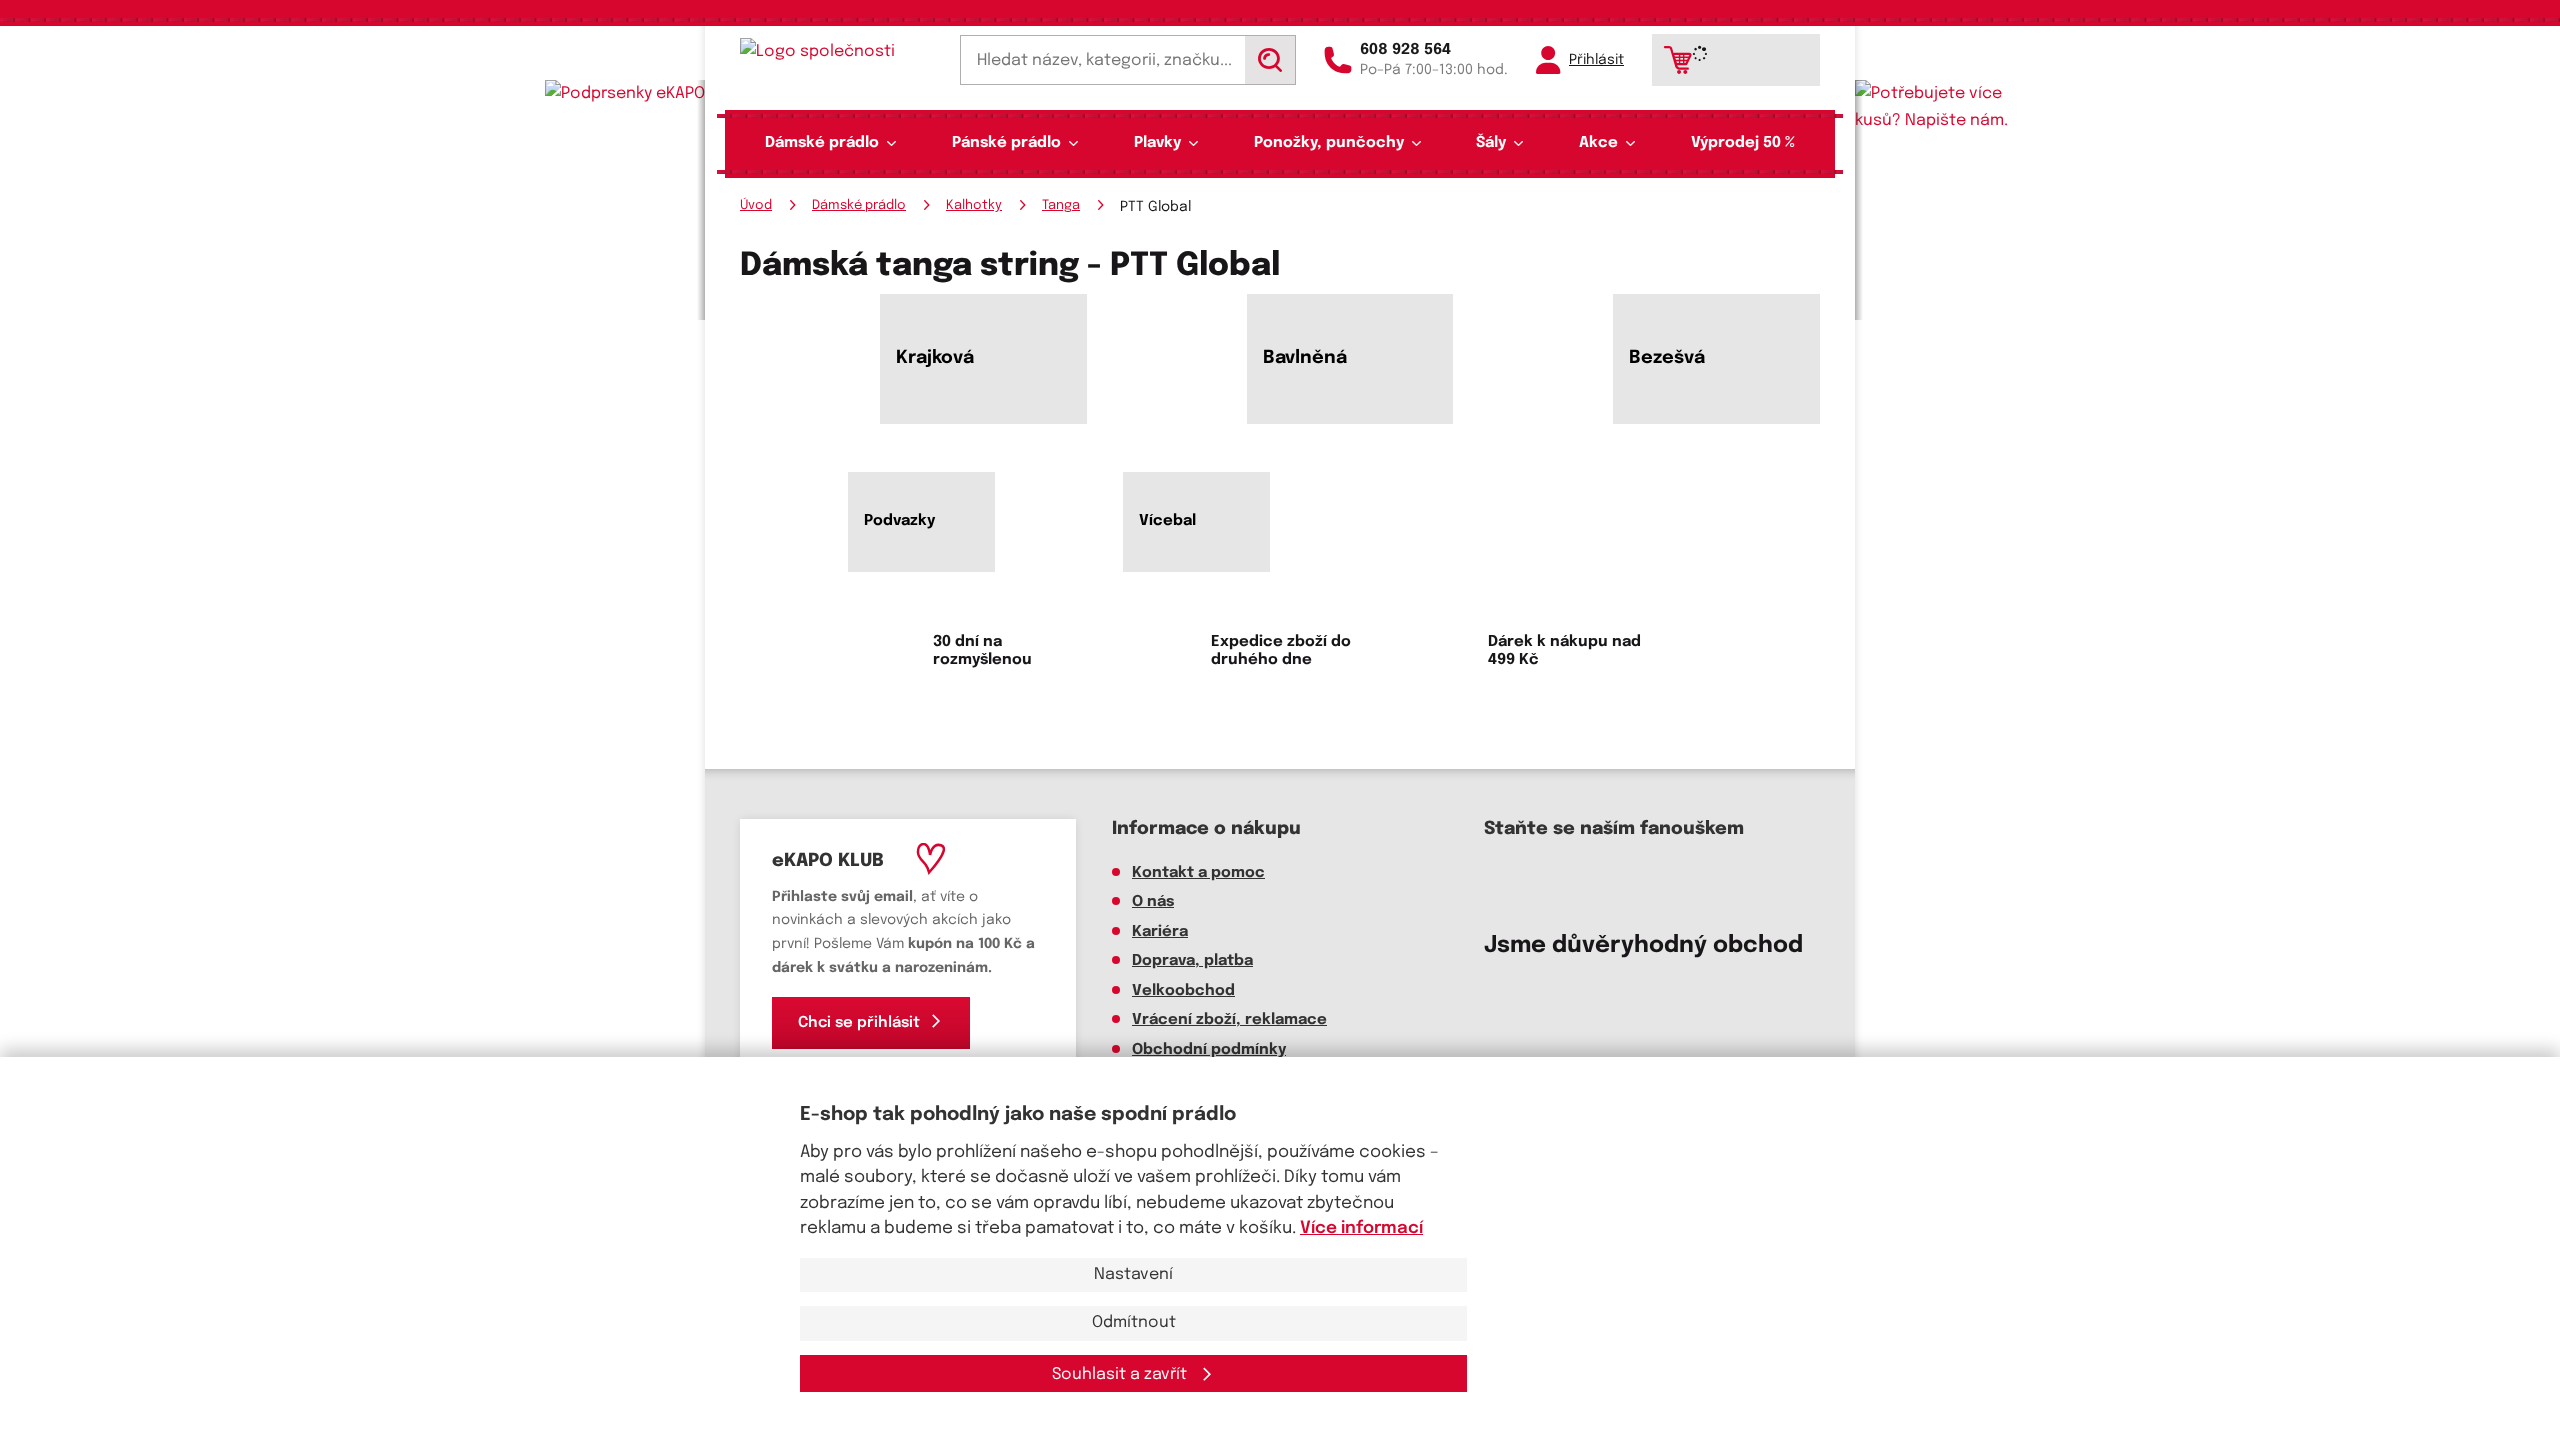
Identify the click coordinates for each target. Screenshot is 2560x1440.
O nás (1153, 902)
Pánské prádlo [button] (1006, 143)
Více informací (1361, 1228)
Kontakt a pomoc (1198, 873)
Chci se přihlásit (859, 1023)
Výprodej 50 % (1743, 143)
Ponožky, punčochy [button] (1329, 143)
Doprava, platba (1192, 961)
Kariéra (1160, 932)
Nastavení (1133, 1274)
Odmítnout (1134, 1322)
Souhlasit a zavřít (1121, 1374)
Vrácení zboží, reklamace (1229, 1020)
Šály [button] (1491, 143)
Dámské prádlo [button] (822, 143)
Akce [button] (1598, 143)
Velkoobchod (1183, 991)
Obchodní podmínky (1209, 1050)
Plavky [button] (1157, 143)
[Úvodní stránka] (836, 51)
